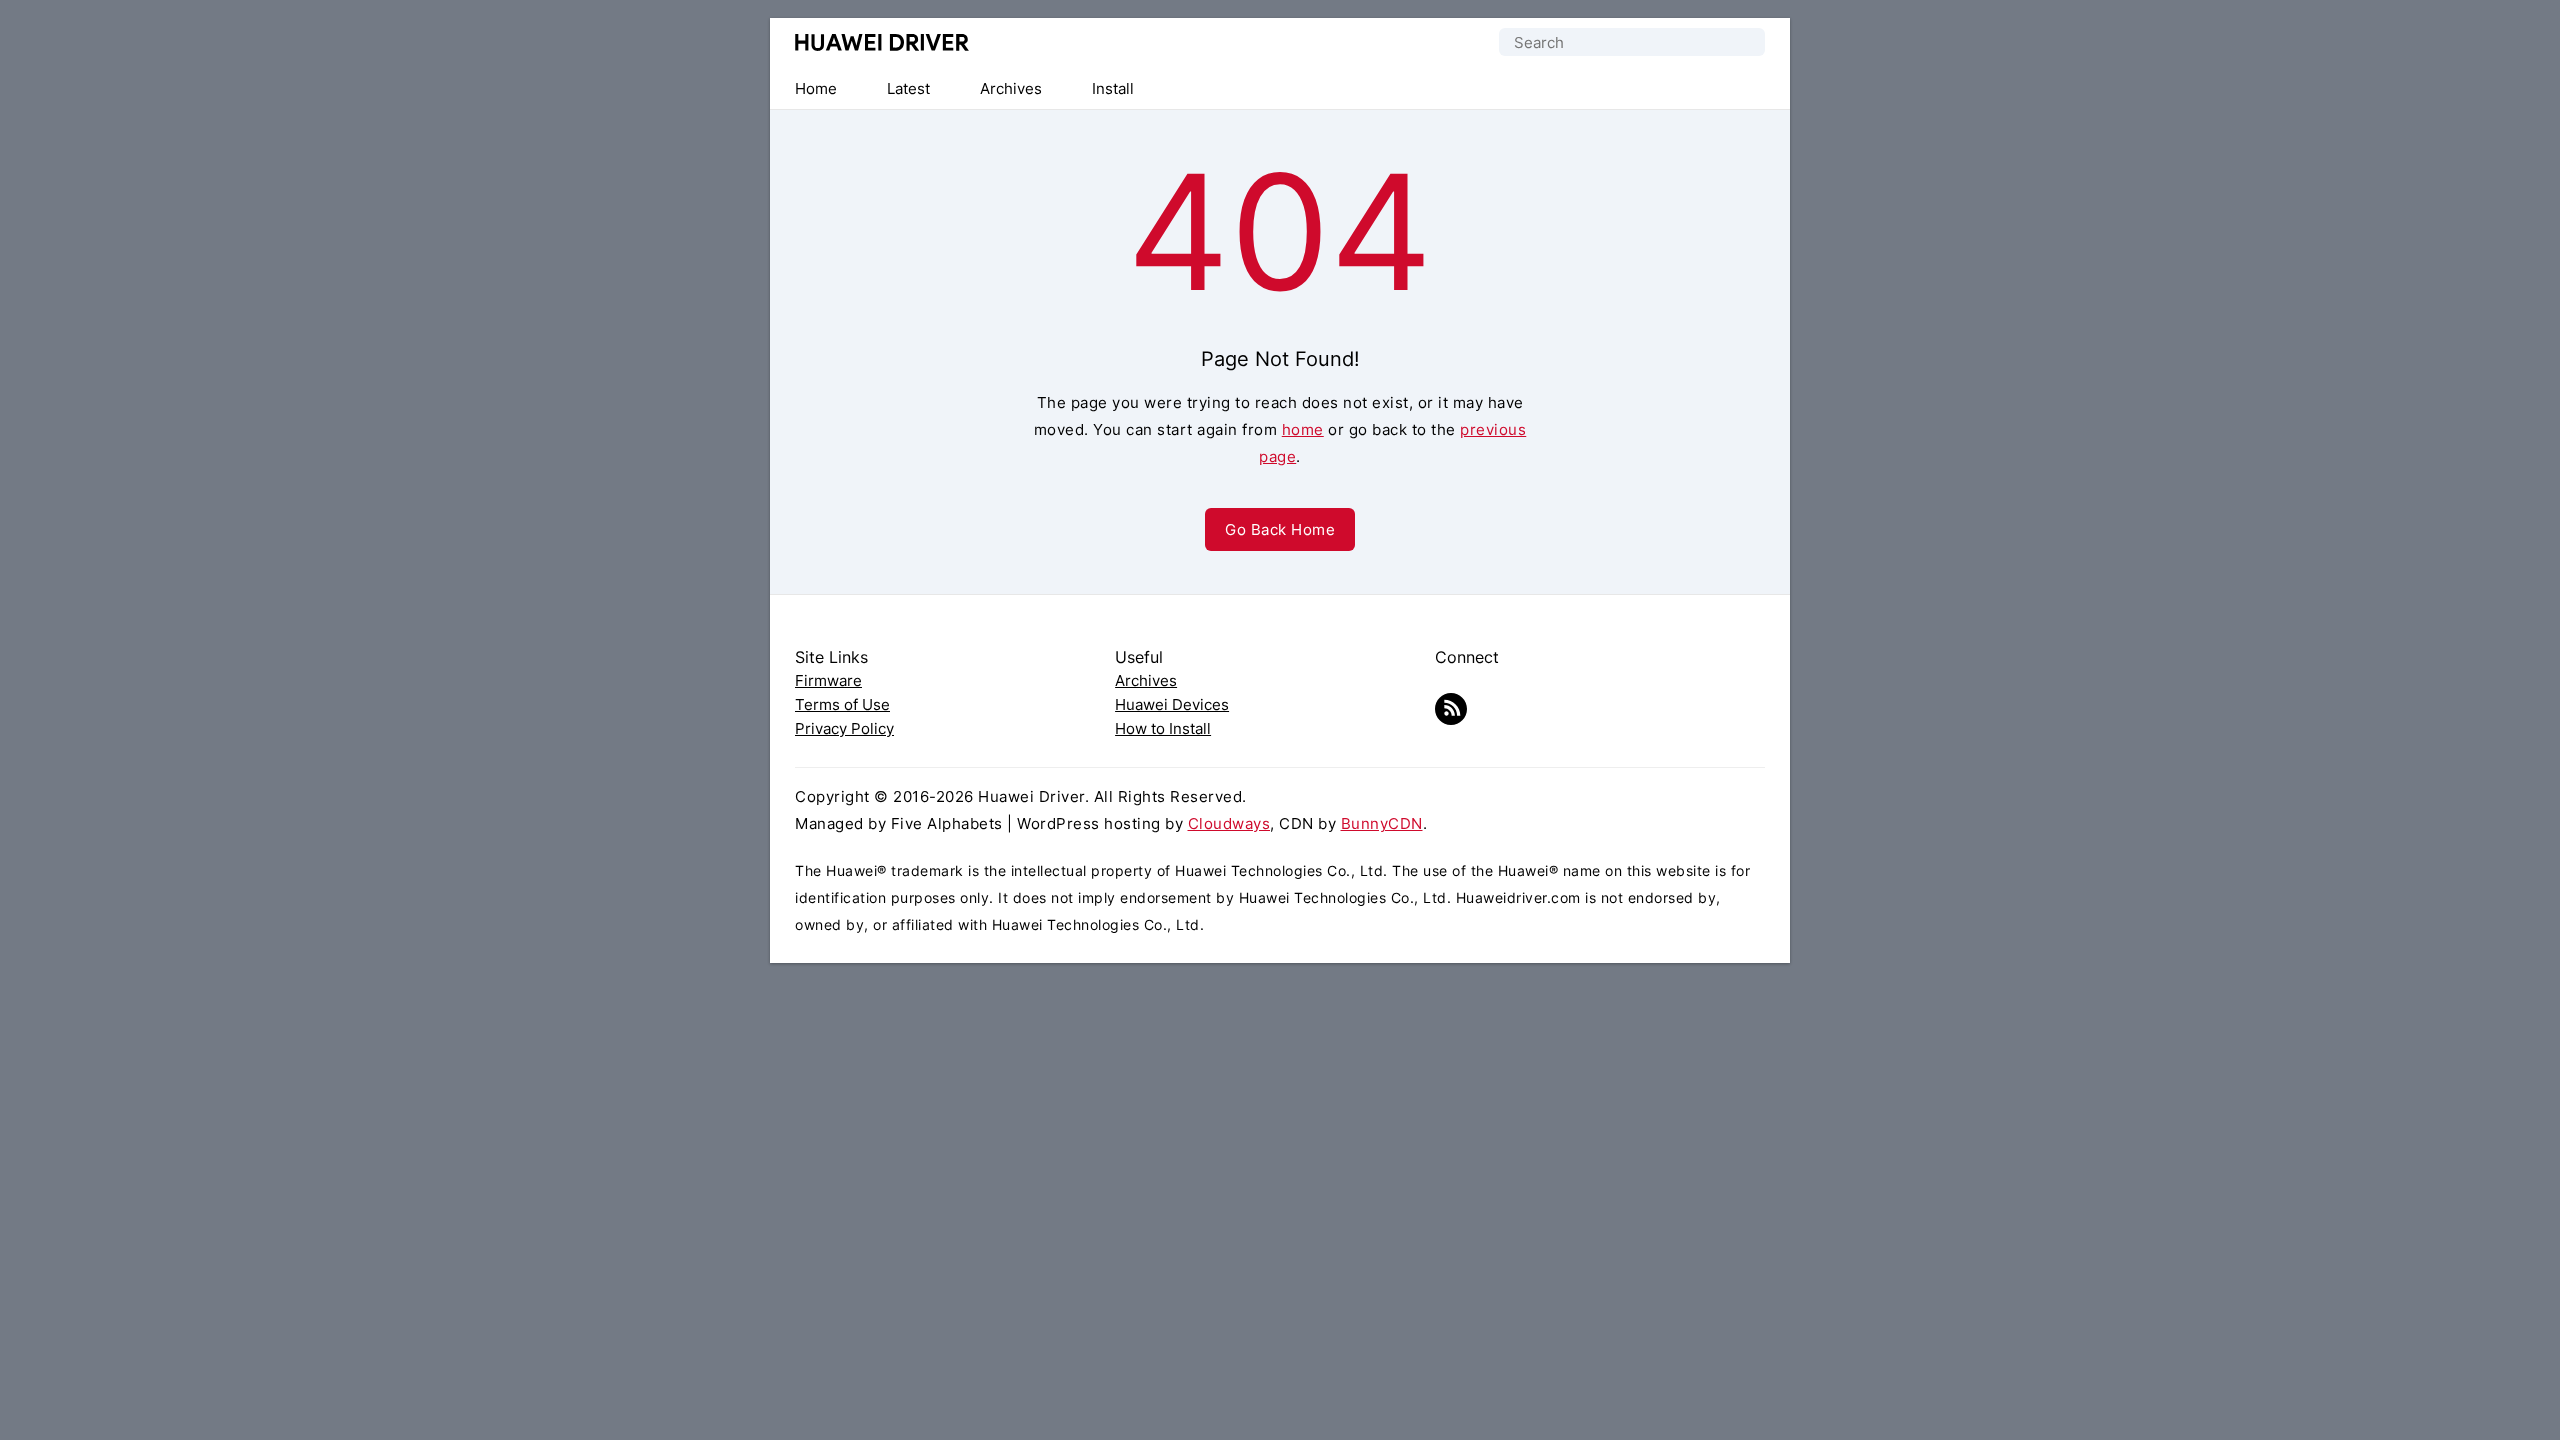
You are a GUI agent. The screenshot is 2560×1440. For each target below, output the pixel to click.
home (1303, 429)
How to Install (1163, 728)
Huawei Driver (882, 42)
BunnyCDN (1382, 823)
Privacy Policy (844, 728)
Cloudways (1229, 823)
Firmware (828, 680)
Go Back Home (1280, 529)
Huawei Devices (1172, 704)
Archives (1146, 680)
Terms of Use (842, 704)
